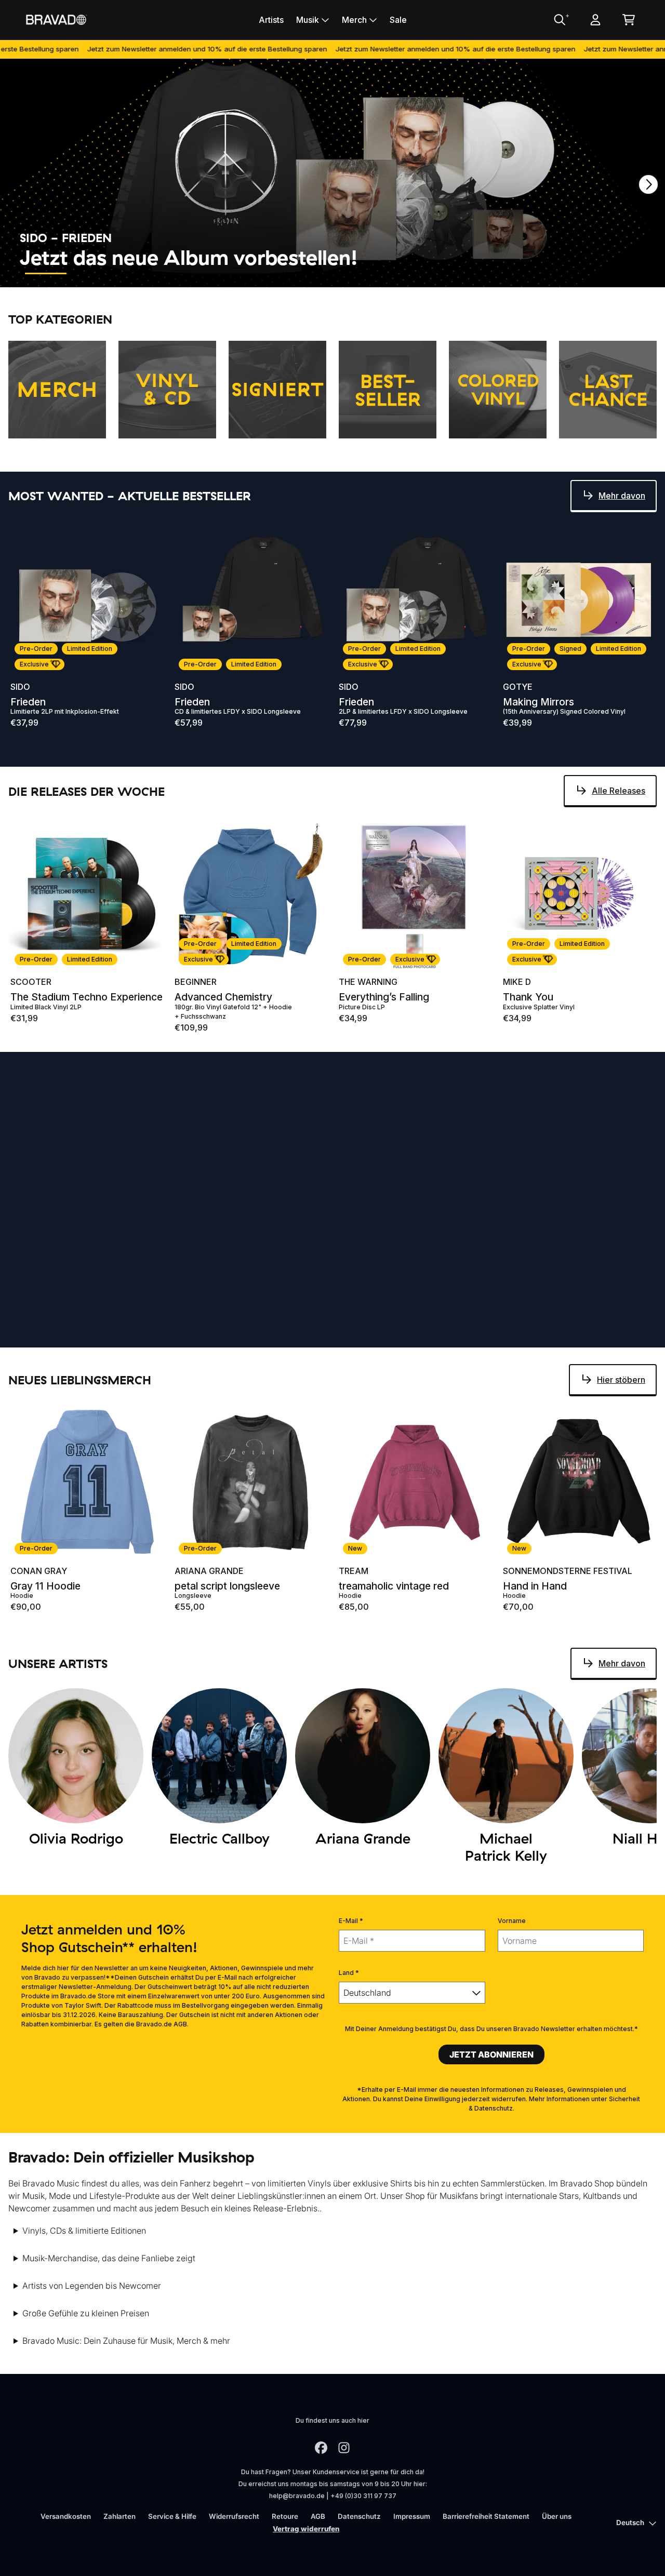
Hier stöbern (621, 1380)
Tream (354, 1571)
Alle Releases (619, 791)
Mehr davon (622, 496)
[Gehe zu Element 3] (139, 273)
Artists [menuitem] (271, 20)
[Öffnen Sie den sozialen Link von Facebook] (321, 2448)
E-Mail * (351, 1921)
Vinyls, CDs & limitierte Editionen (84, 2231)
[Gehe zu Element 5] (233, 273)
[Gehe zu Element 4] (186, 273)
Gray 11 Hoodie (45, 1586)
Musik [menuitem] (308, 20)
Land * (349, 1973)
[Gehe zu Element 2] (92, 273)
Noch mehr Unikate (608, 1128)
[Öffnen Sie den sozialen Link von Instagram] (344, 2448)
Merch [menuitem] (354, 20)
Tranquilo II (37, 1334)
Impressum (412, 2516)
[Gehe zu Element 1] (46, 273)
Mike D (517, 982)
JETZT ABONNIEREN (491, 2054)
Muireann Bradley (545, 1319)
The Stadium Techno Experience (87, 997)
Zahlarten (119, 2516)
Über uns (557, 2516)
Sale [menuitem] (398, 20)
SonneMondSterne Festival (568, 1571)
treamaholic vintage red (394, 1586)
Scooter (31, 982)
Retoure (285, 2516)
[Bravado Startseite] (56, 19)
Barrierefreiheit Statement (486, 2516)
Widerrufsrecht (234, 2516)
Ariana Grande (209, 1571)
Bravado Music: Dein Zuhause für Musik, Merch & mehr (126, 2341)
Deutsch (630, 2522)
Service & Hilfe (172, 2516)
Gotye (518, 687)
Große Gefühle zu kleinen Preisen (86, 2313)
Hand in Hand (535, 1586)
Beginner (196, 982)
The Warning (368, 982)
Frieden (28, 702)
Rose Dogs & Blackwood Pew (573, 1334)
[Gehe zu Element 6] (280, 273)
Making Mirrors (538, 702)
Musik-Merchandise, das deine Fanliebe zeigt (109, 2258)
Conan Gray (39, 1571)
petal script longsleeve (227, 1586)
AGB (318, 2516)
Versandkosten (66, 2516)
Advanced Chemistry (223, 997)
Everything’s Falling (384, 997)
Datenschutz (359, 2516)
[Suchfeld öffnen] (559, 20)
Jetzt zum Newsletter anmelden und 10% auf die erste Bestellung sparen (143, 49)
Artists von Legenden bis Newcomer (92, 2286)
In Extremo (36, 1319)
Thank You (528, 997)
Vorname (512, 1921)
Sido (20, 687)
